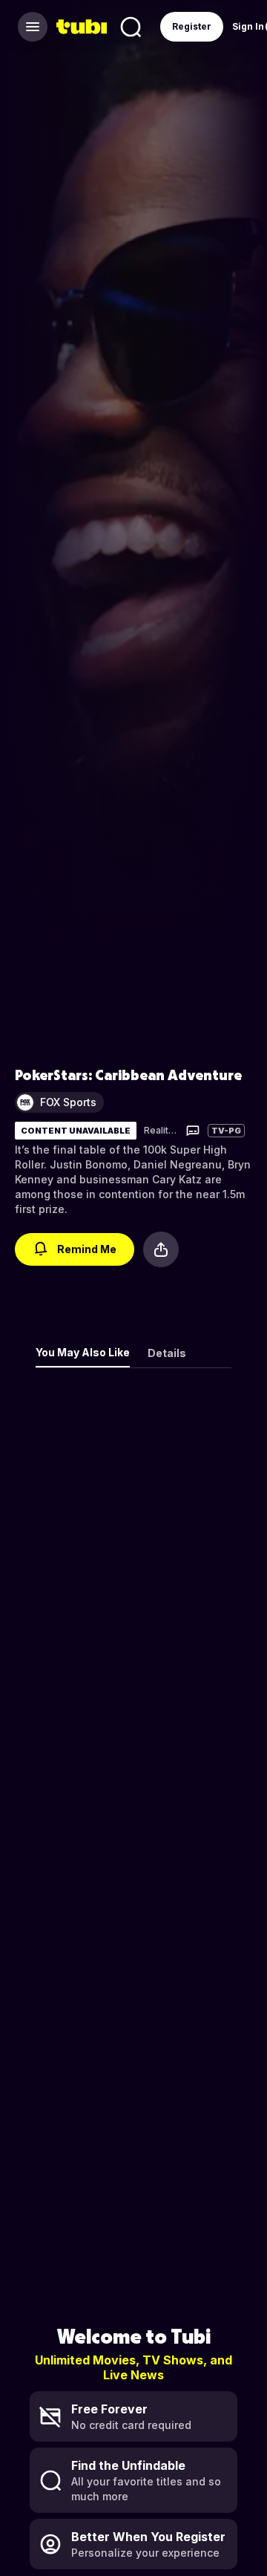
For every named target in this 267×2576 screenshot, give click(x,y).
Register (192, 26)
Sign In (248, 26)
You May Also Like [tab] (83, 1352)
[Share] (161, 1249)
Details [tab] (167, 1353)
